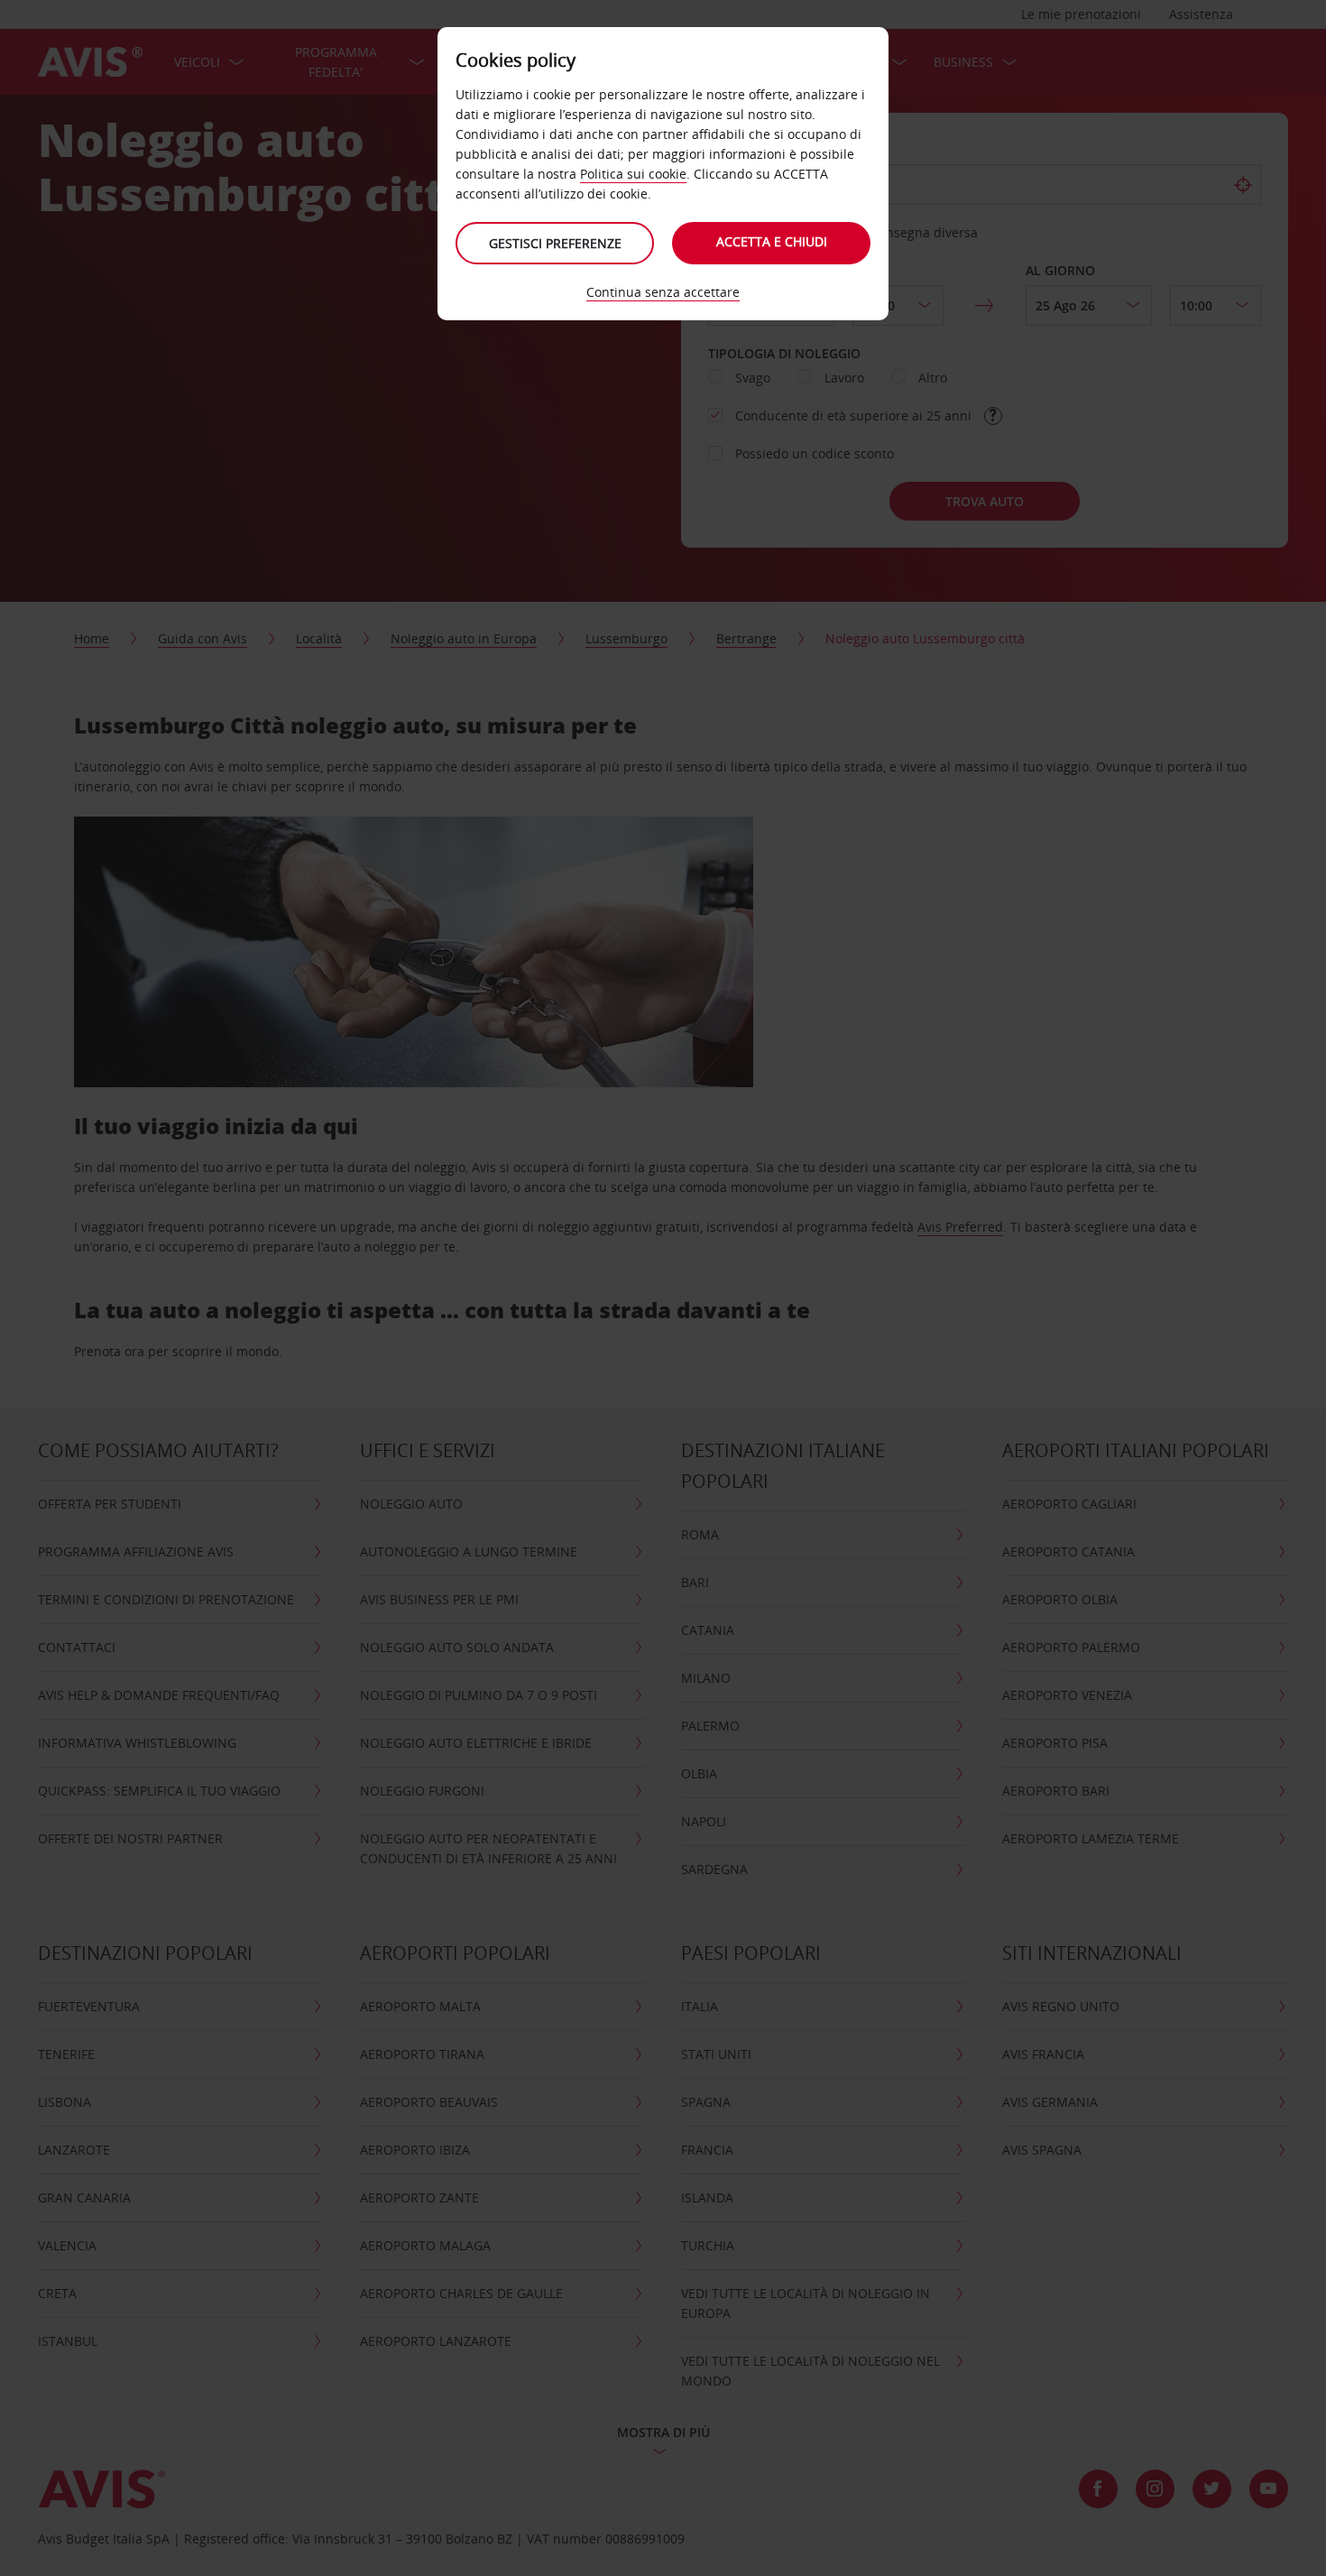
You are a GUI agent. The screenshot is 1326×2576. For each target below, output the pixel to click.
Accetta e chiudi (772, 241)
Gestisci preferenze (555, 243)
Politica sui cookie (633, 174)
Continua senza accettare (663, 292)
